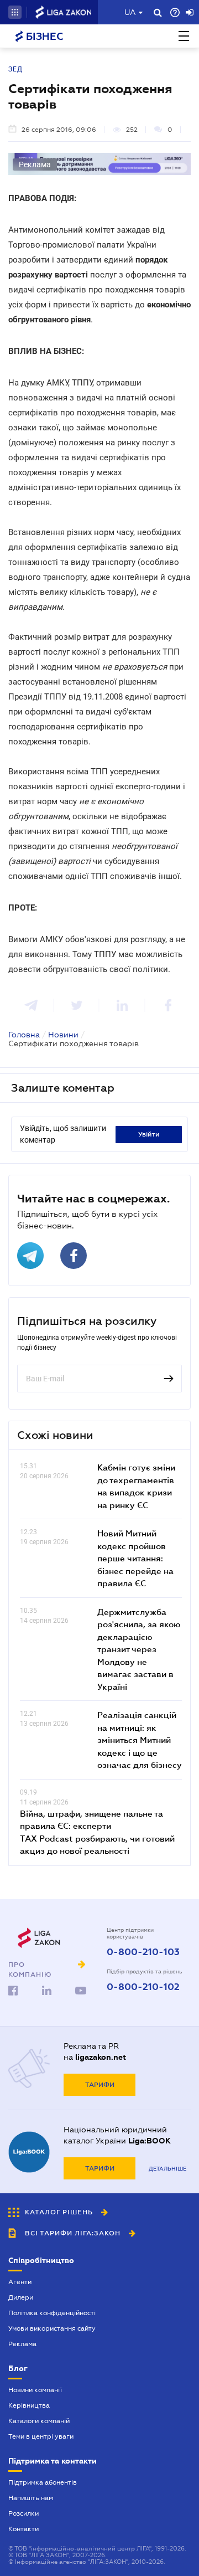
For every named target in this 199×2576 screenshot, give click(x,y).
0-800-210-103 (143, 1952)
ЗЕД (15, 69)
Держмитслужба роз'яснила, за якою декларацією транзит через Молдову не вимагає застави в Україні (139, 1649)
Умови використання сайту (52, 2328)
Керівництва (29, 2405)
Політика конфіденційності (52, 2313)
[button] (15, 12)
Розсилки (23, 2513)
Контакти (23, 2529)
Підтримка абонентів (43, 2482)
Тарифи (100, 2085)
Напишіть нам (31, 2498)
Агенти (20, 2282)
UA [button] (130, 12)
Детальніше (167, 2169)
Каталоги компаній (39, 2421)
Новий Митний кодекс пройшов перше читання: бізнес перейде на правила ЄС (135, 1558)
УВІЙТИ (149, 1134)
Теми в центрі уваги (41, 2436)
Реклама (22, 2344)
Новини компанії (35, 2390)
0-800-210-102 (143, 1987)
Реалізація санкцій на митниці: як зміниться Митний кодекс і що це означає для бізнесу (140, 1740)
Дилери (21, 2297)
